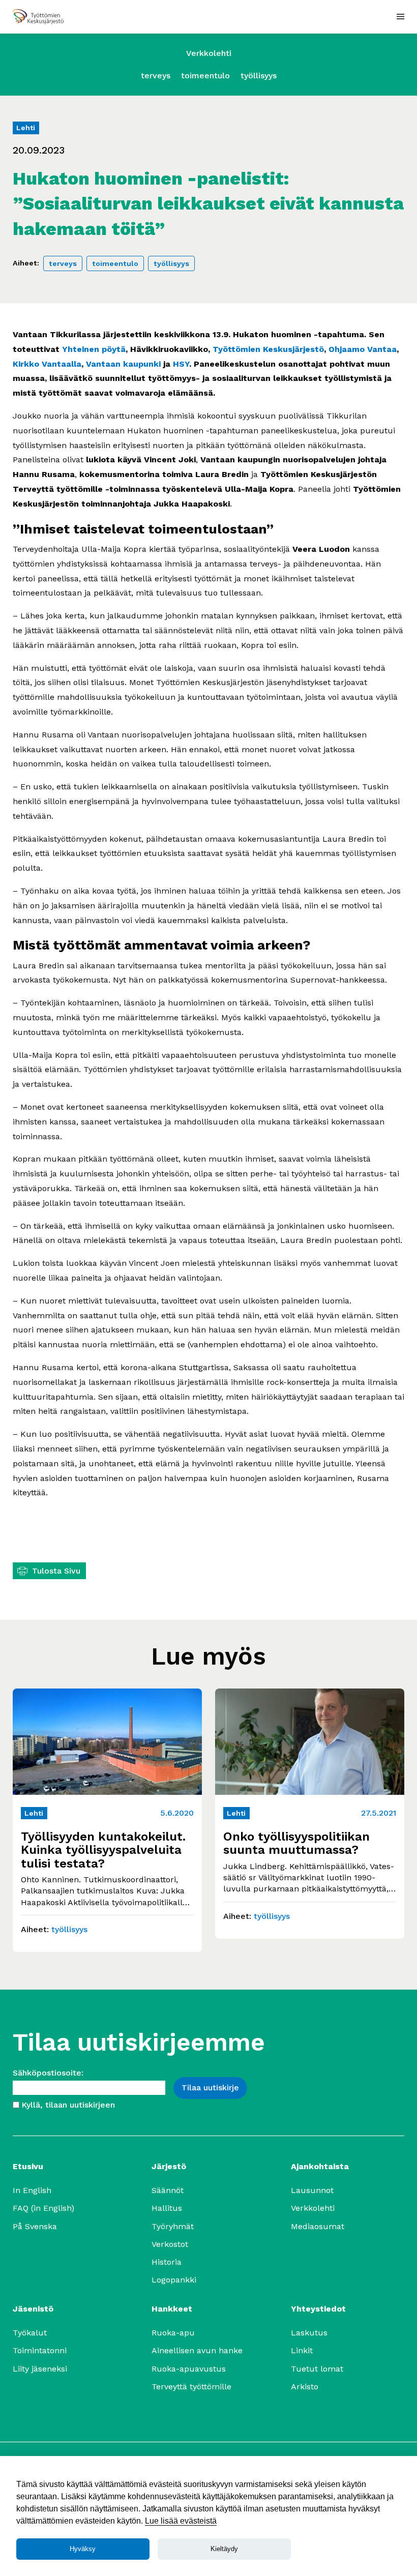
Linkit (302, 2350)
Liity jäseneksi (40, 2369)
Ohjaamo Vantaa (363, 349)
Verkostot (170, 2244)
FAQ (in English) (43, 2208)
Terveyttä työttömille (191, 2387)
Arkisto (305, 2387)
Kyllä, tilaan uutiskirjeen (68, 2105)
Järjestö (169, 2166)
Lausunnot (312, 2190)
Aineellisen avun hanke (197, 2350)
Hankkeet (172, 2309)
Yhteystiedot (318, 2309)
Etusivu (28, 2166)
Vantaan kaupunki (123, 364)
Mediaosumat (318, 2226)
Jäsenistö (33, 2309)
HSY (181, 364)
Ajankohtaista (320, 2166)
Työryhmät (173, 2226)
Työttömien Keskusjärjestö (268, 349)
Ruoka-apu (173, 2333)
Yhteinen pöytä (94, 349)
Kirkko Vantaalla (47, 364)
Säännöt (168, 2190)
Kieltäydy (224, 2549)
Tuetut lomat (317, 2369)
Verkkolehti (209, 53)
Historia (167, 2262)
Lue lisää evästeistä (181, 2521)
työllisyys (259, 76)
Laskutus (309, 2333)
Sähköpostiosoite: (48, 2073)
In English (32, 2190)
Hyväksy (83, 2549)
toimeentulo (205, 76)
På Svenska (35, 2226)
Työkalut (30, 2333)
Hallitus (167, 2208)
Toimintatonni (40, 2350)
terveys (156, 76)
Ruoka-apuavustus (189, 2369)
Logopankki (174, 2280)
